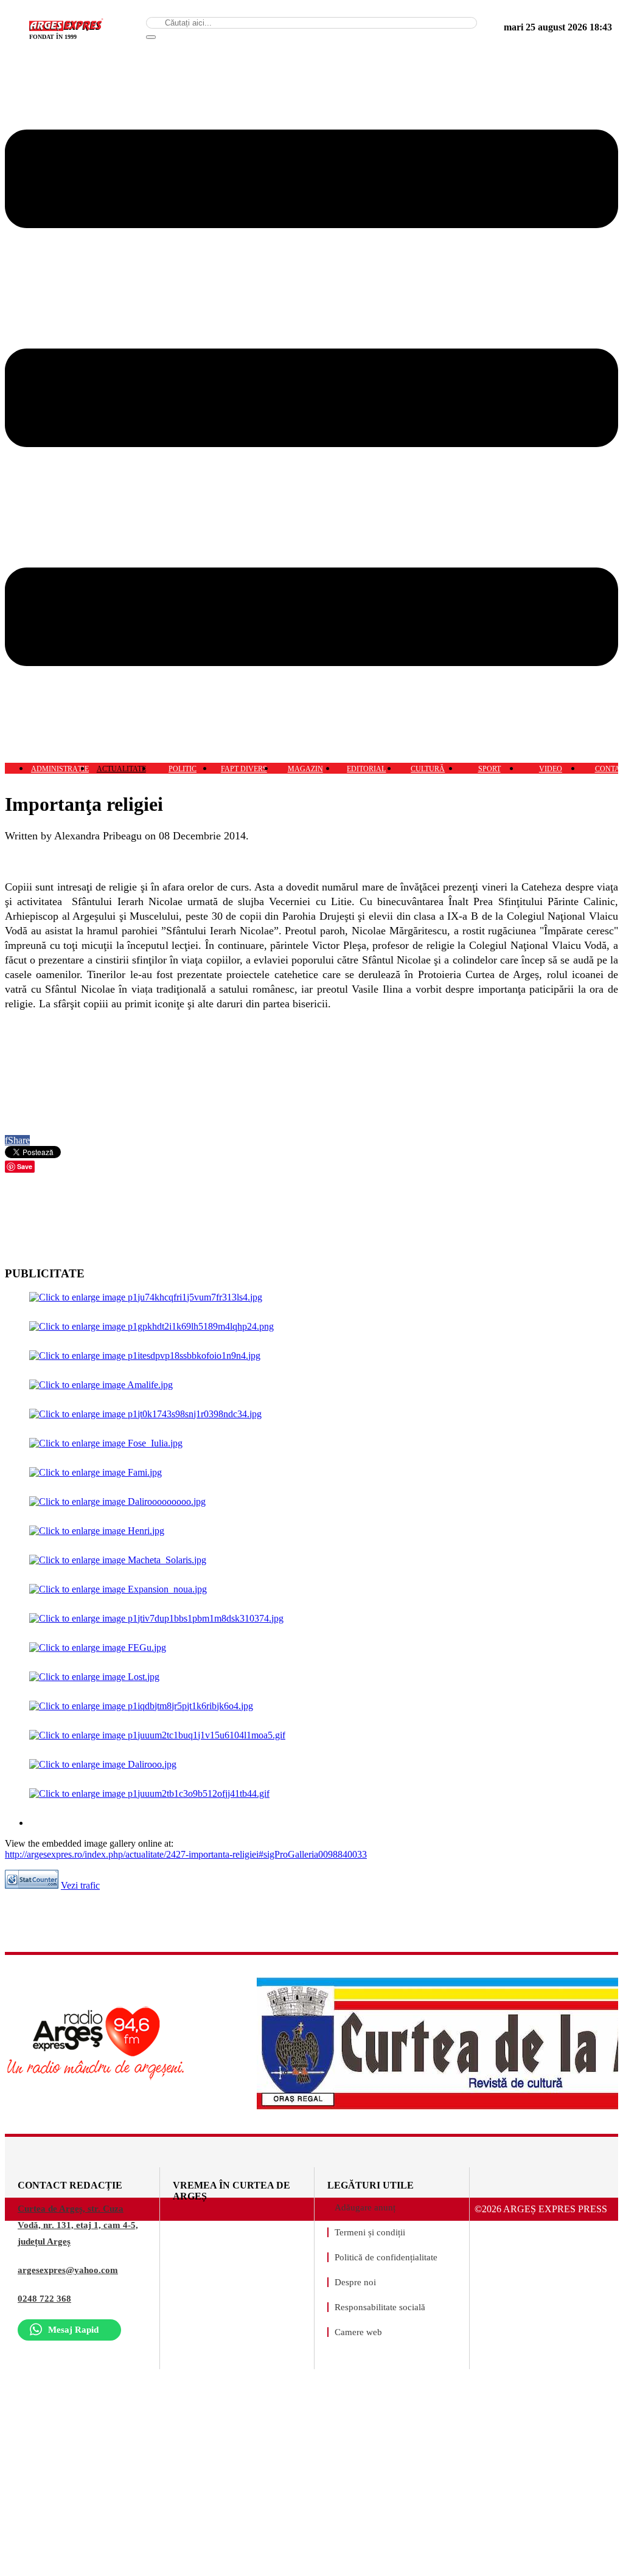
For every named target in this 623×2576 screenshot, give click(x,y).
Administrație (60, 769)
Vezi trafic (80, 1885)
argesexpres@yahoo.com (68, 2270)
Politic (183, 769)
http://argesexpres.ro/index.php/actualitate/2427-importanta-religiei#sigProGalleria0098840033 (186, 1854)
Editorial (366, 769)
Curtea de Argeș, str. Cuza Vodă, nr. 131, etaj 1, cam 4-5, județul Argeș (78, 2225)
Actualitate (121, 769)
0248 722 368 (44, 2299)
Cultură (428, 769)
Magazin (305, 769)
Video (551, 769)
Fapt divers (244, 769)
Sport (489, 769)
